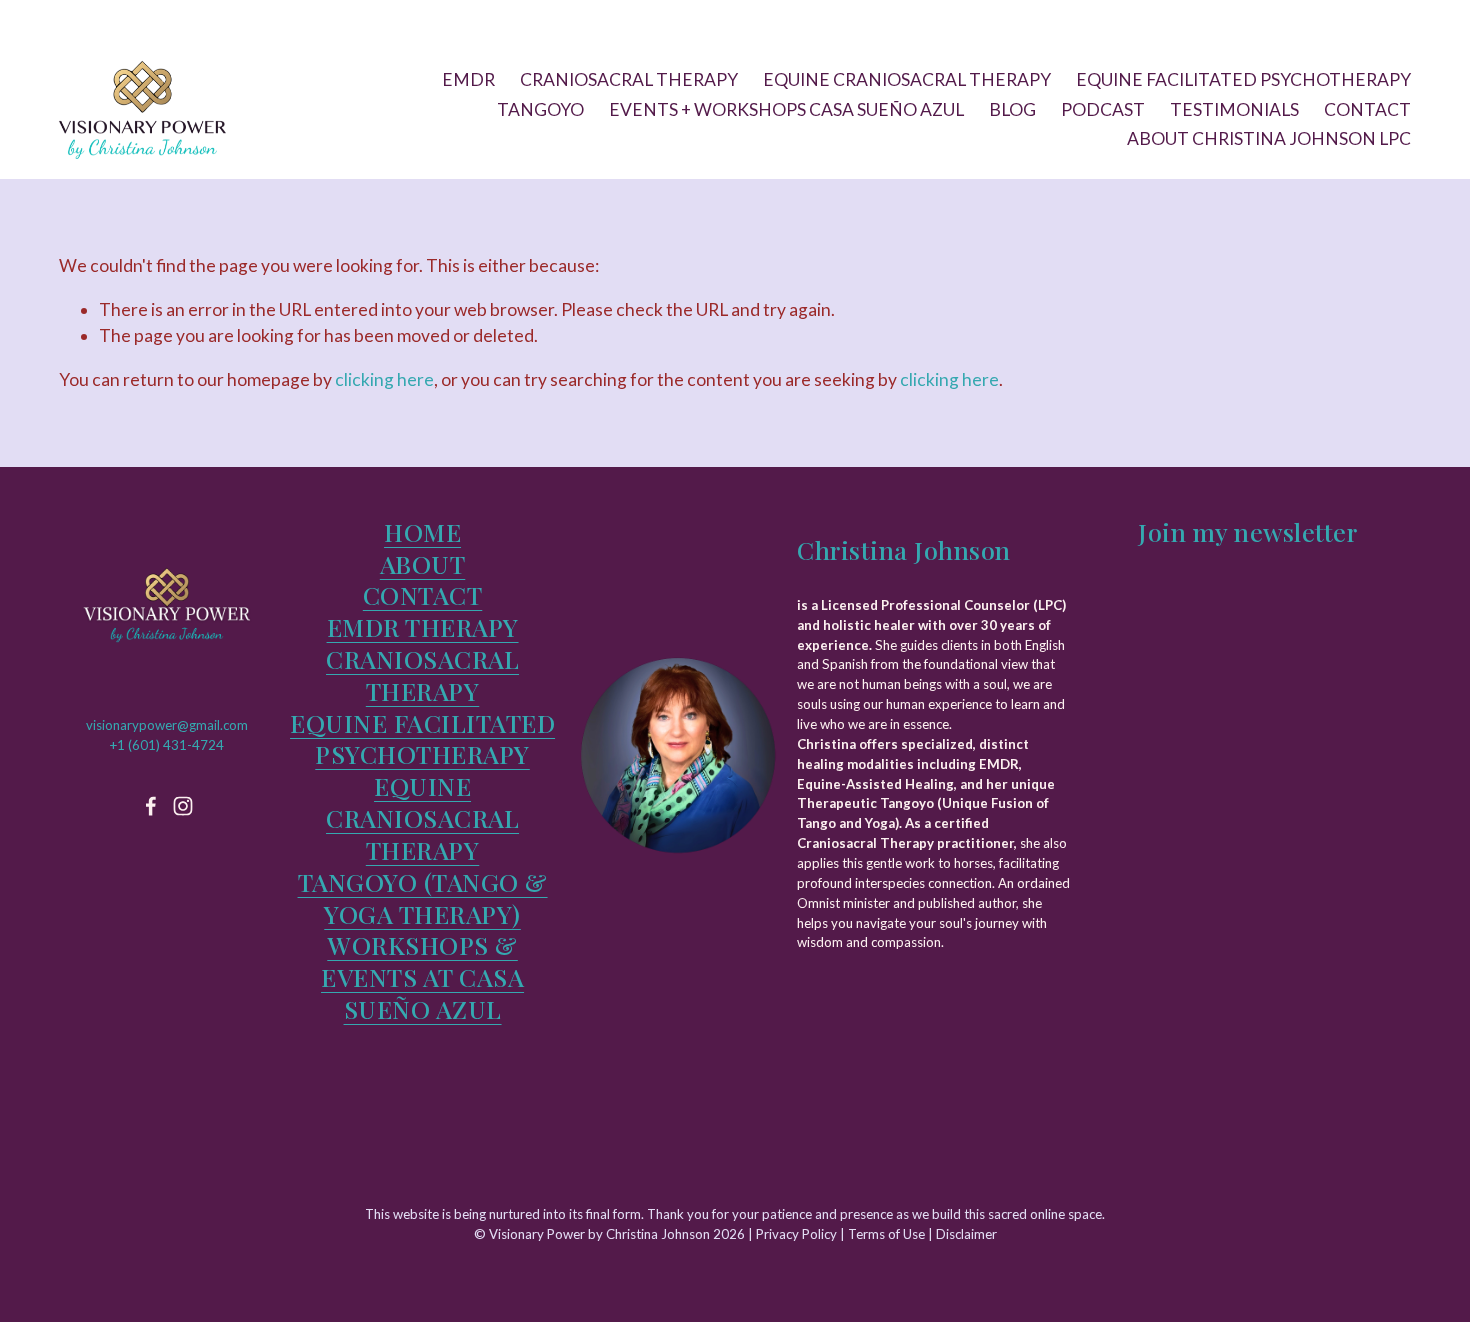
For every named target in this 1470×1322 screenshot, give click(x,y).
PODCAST (1103, 109)
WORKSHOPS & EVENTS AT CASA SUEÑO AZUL (422, 976)
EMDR (468, 79)
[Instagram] (183, 806)
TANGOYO (540, 109)
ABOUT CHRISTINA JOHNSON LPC (1269, 138)
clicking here (384, 379)
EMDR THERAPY (423, 627)
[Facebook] (151, 806)
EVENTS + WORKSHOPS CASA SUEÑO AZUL (786, 109)
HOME (422, 532)
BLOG (1012, 109)
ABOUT (423, 564)
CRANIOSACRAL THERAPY (629, 79)
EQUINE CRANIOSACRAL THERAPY (907, 79)
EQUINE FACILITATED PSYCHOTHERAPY (1243, 79)
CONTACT (1367, 109)
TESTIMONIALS (1234, 109)
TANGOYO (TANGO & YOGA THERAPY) (423, 898)
